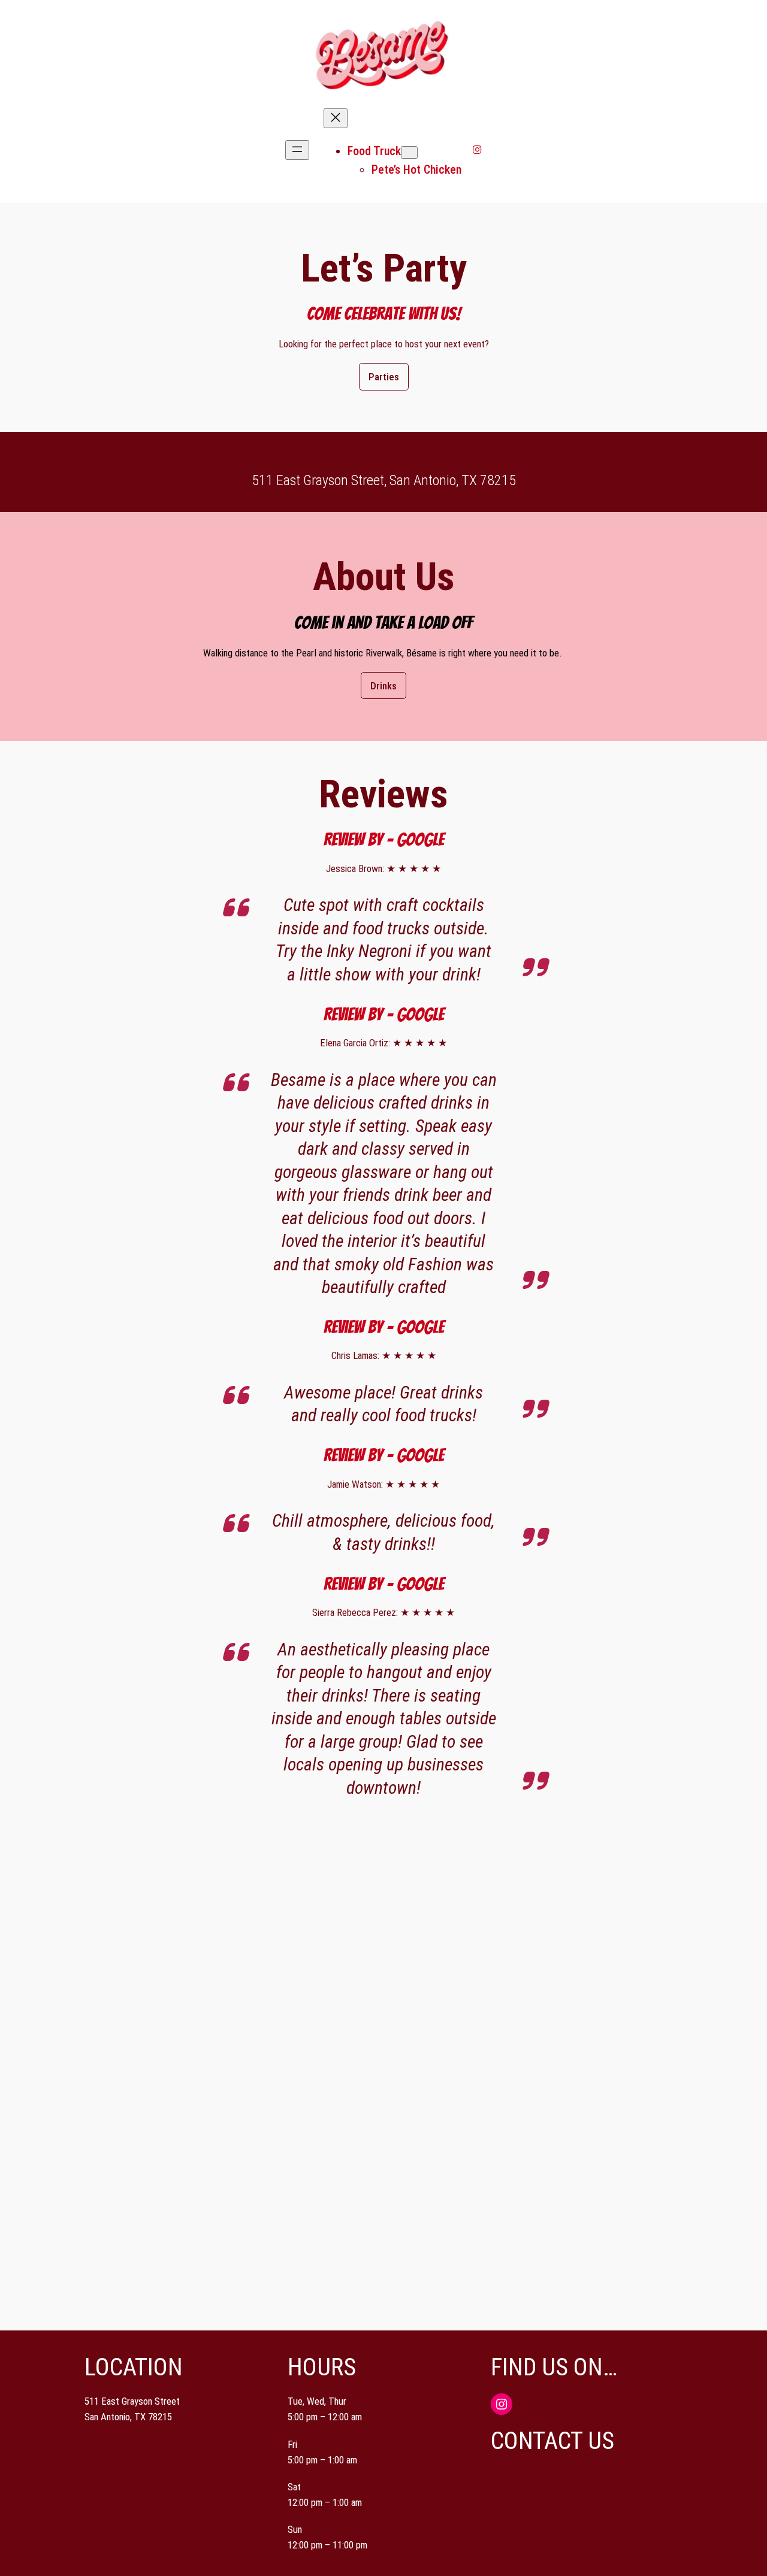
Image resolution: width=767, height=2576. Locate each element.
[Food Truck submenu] (409, 152)
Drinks (383, 686)
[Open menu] (297, 150)
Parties (384, 377)
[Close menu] (336, 118)
